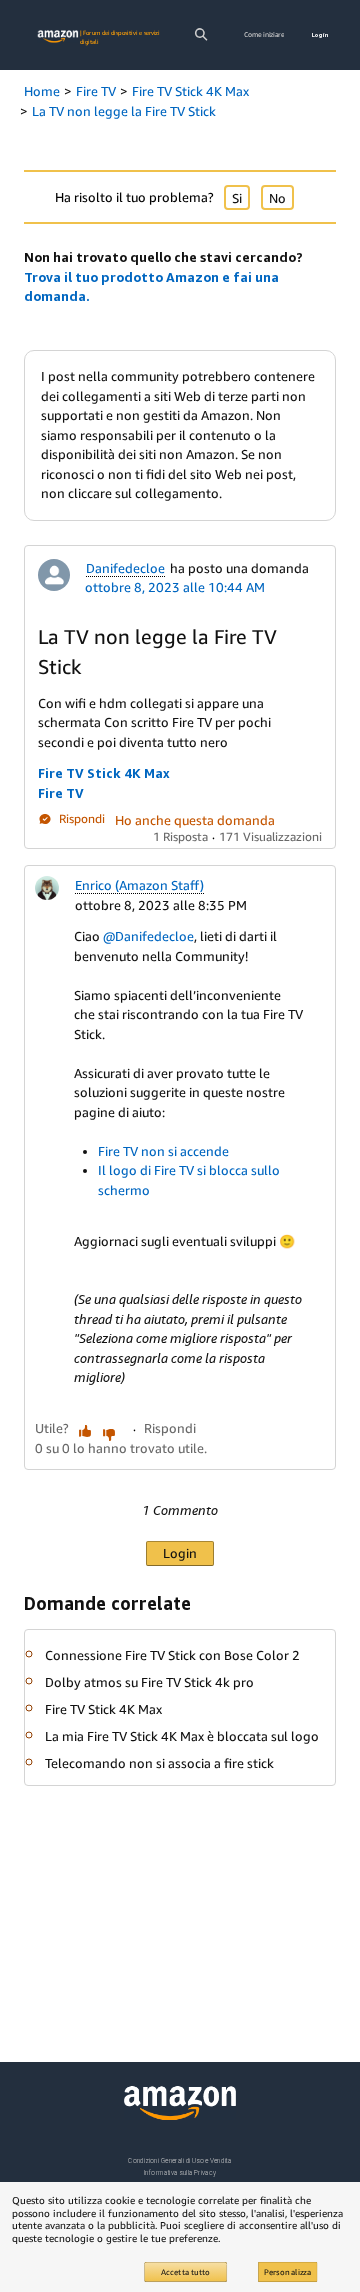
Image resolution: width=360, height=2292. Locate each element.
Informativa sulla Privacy (180, 2172)
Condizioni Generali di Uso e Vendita (179, 2160)
